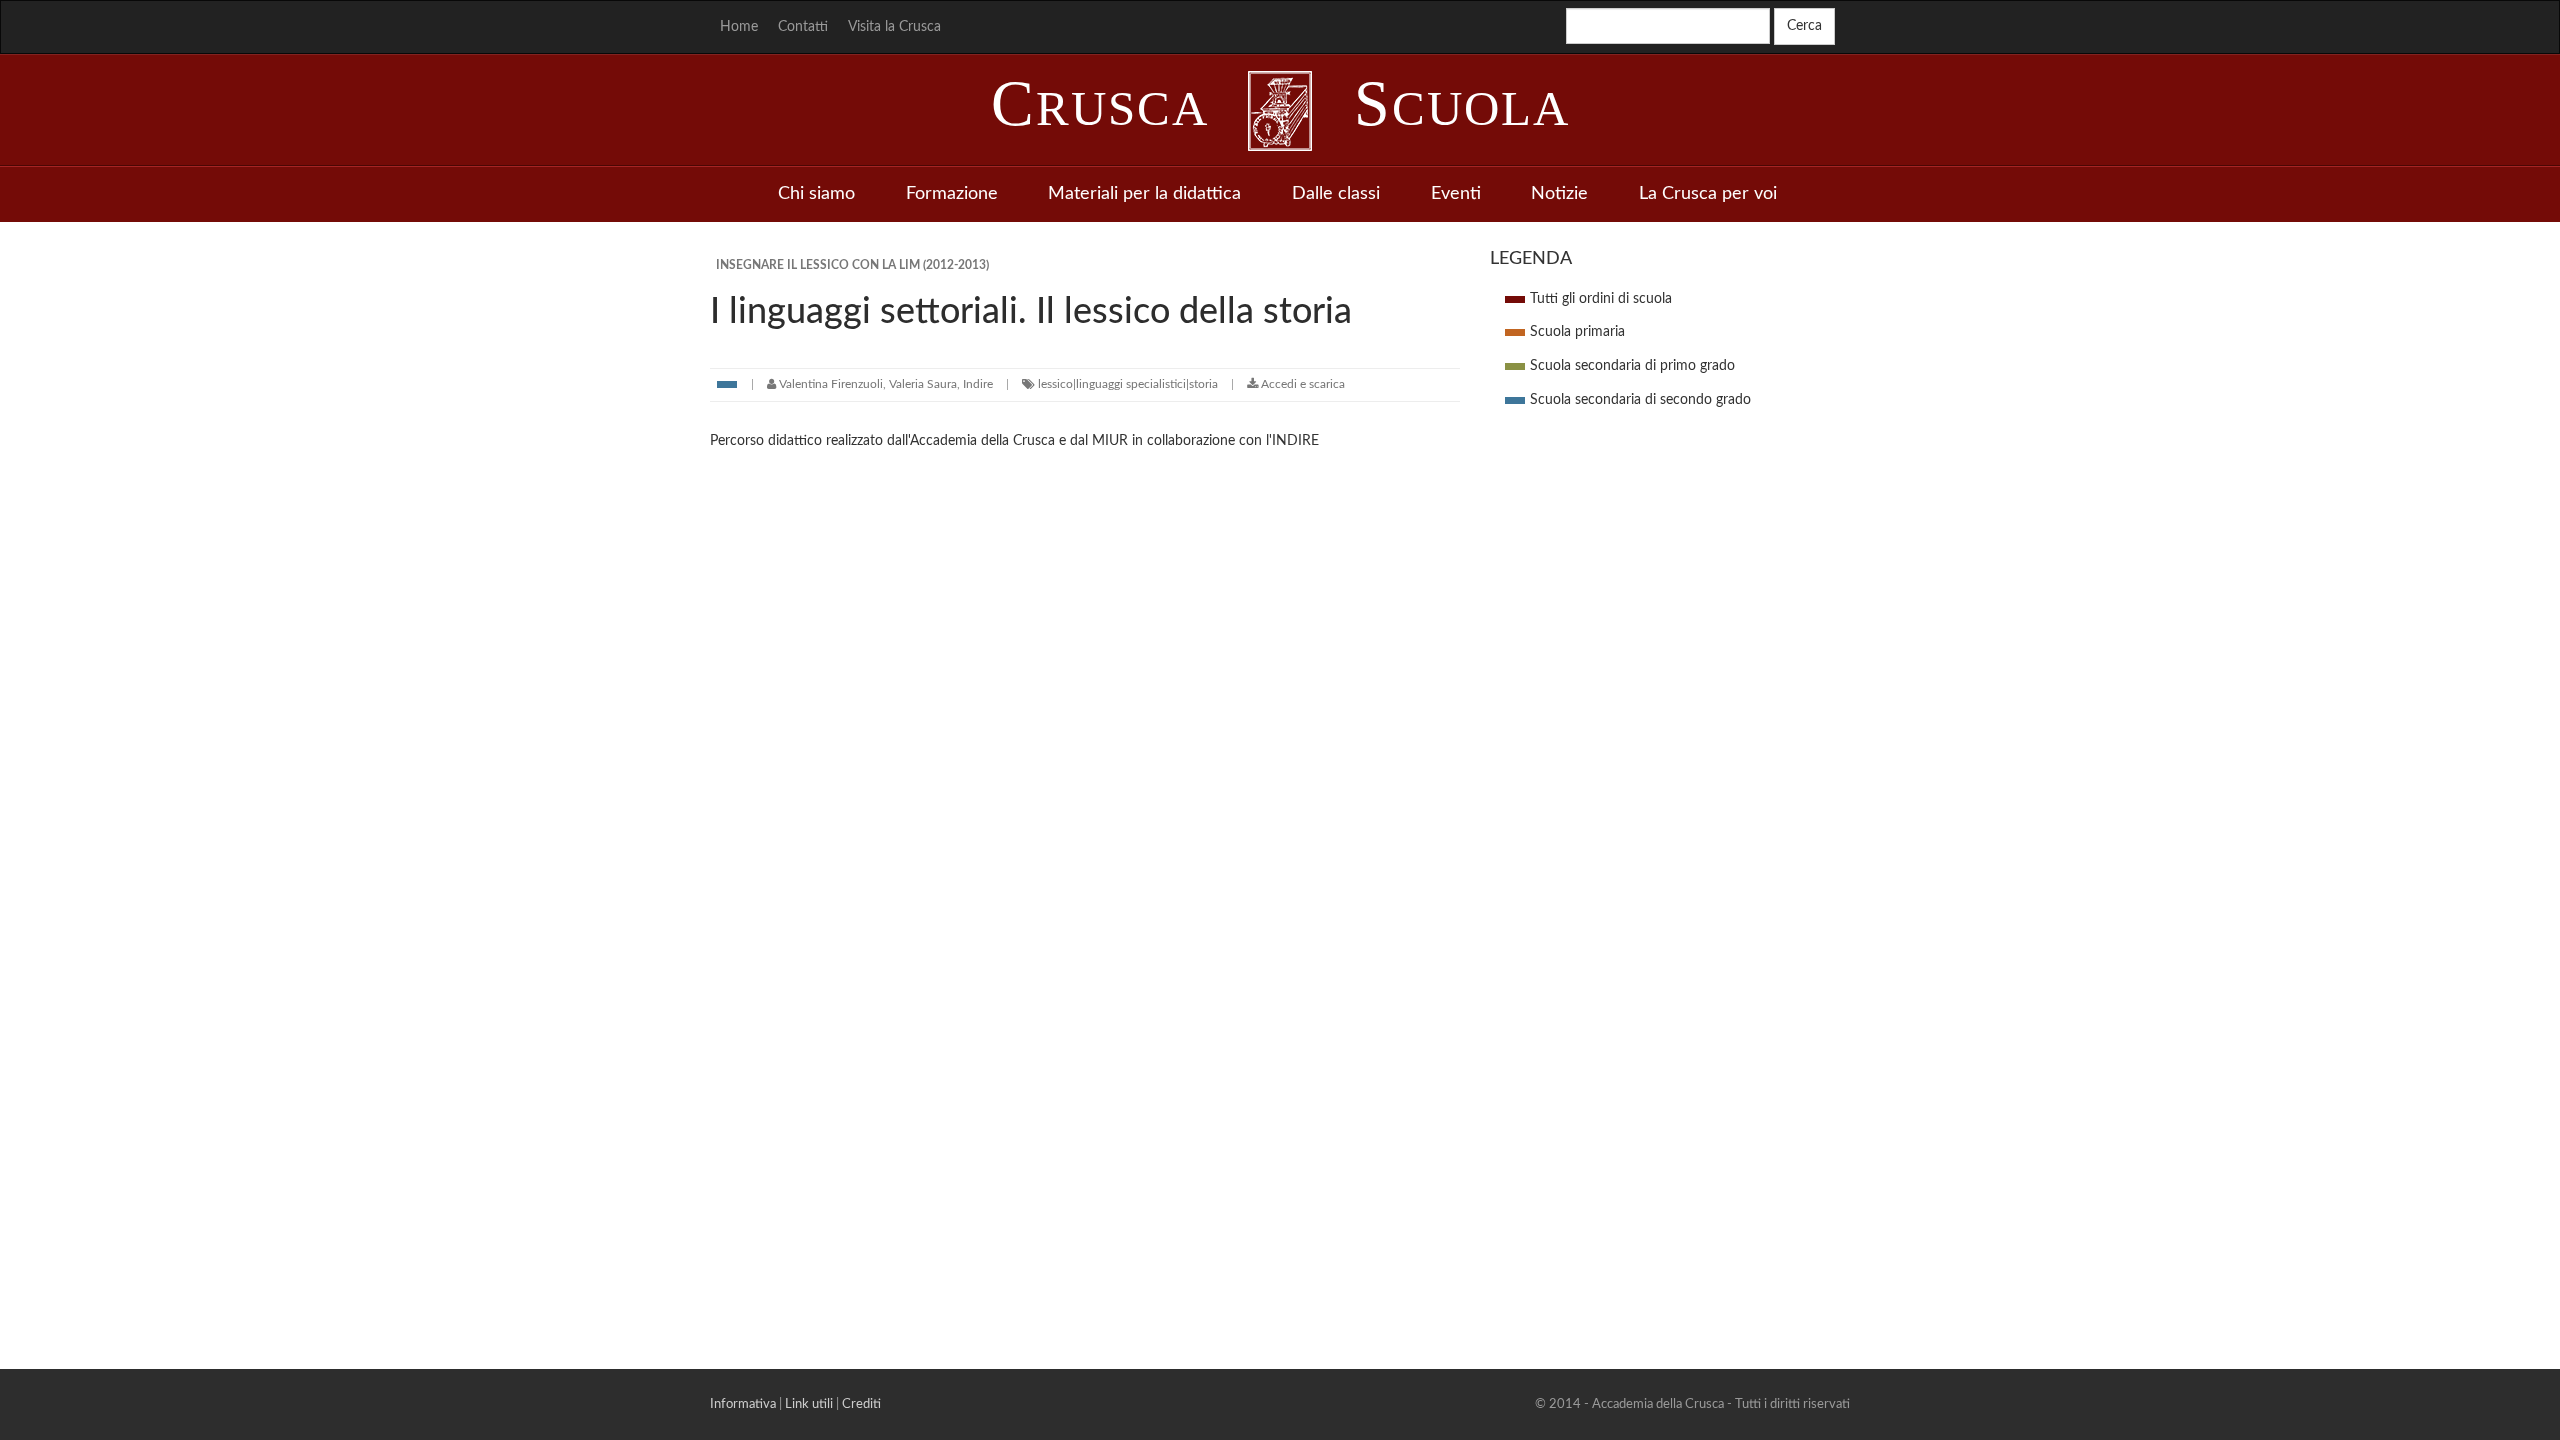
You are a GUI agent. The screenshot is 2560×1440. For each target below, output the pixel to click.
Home (739, 27)
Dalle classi (1336, 194)
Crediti (861, 1404)
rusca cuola (1280, 108)
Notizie (1559, 194)
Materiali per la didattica (1144, 194)
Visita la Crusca (894, 27)
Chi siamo (816, 194)
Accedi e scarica (1301, 384)
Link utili (809, 1404)
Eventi (1456, 194)
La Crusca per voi (1708, 194)
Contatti (803, 27)
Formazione (952, 194)
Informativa (743, 1404)
